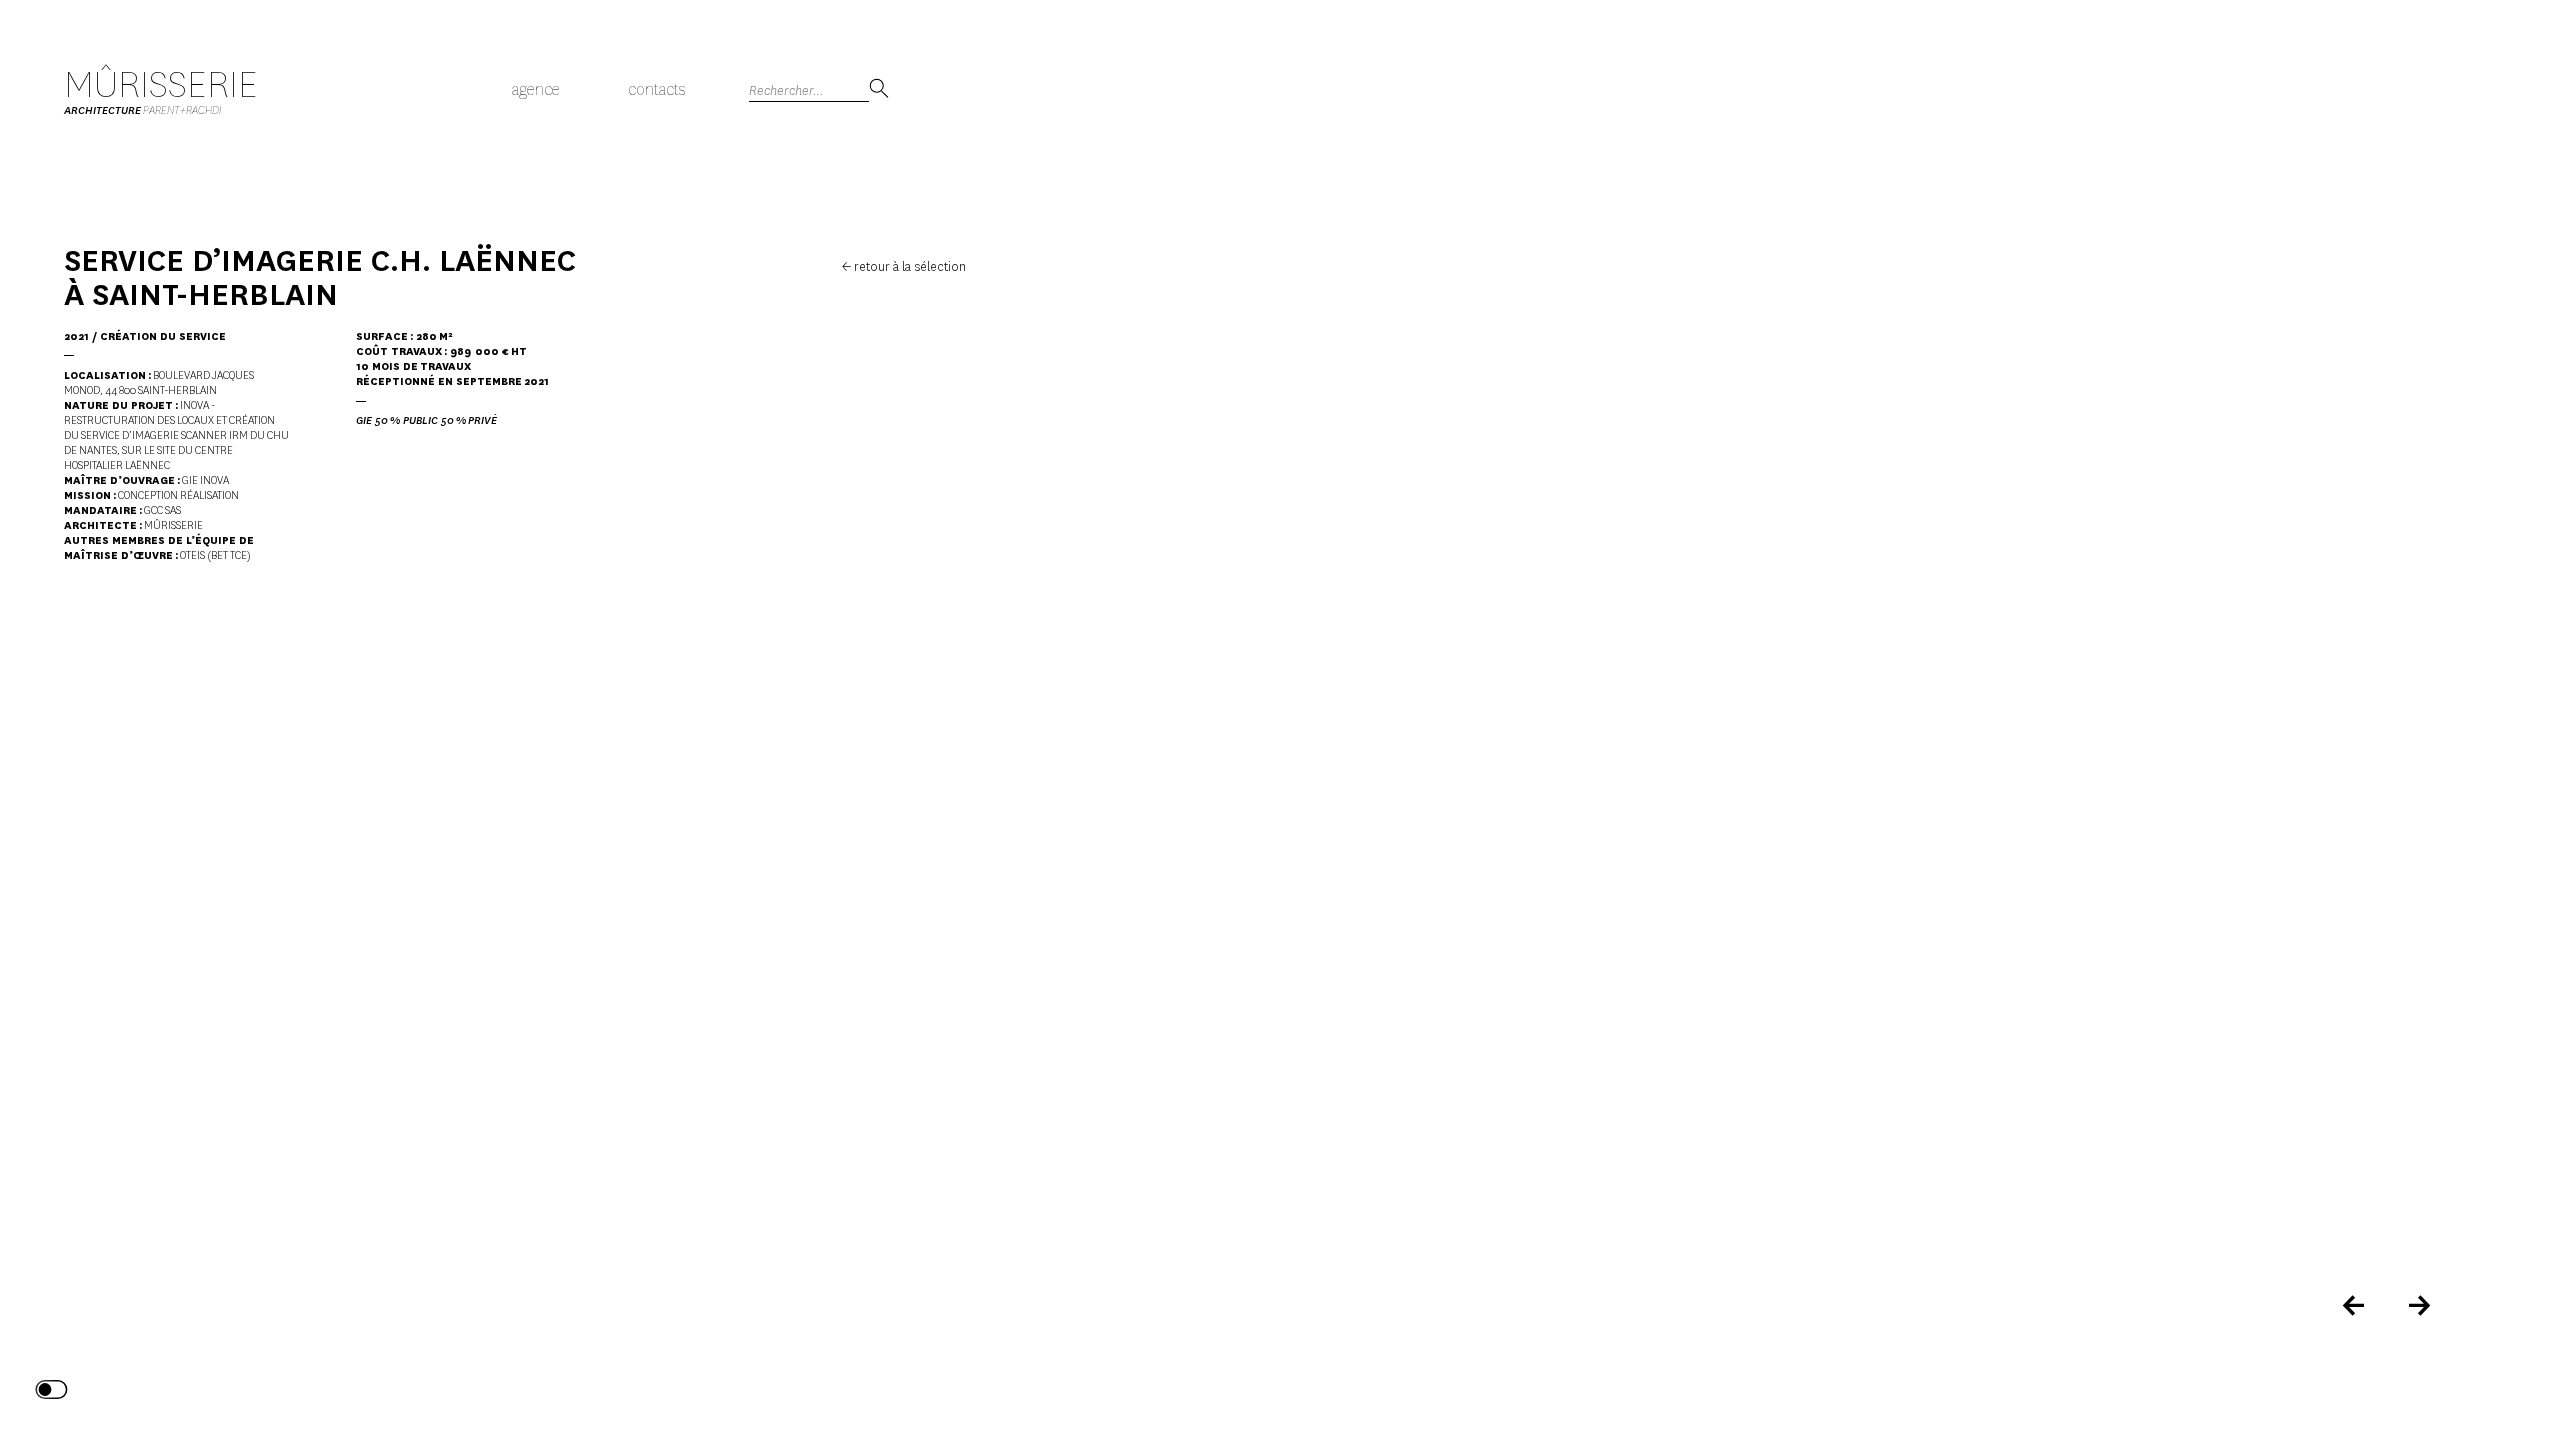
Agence (536, 89)
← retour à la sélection (904, 266)
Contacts (656, 89)
